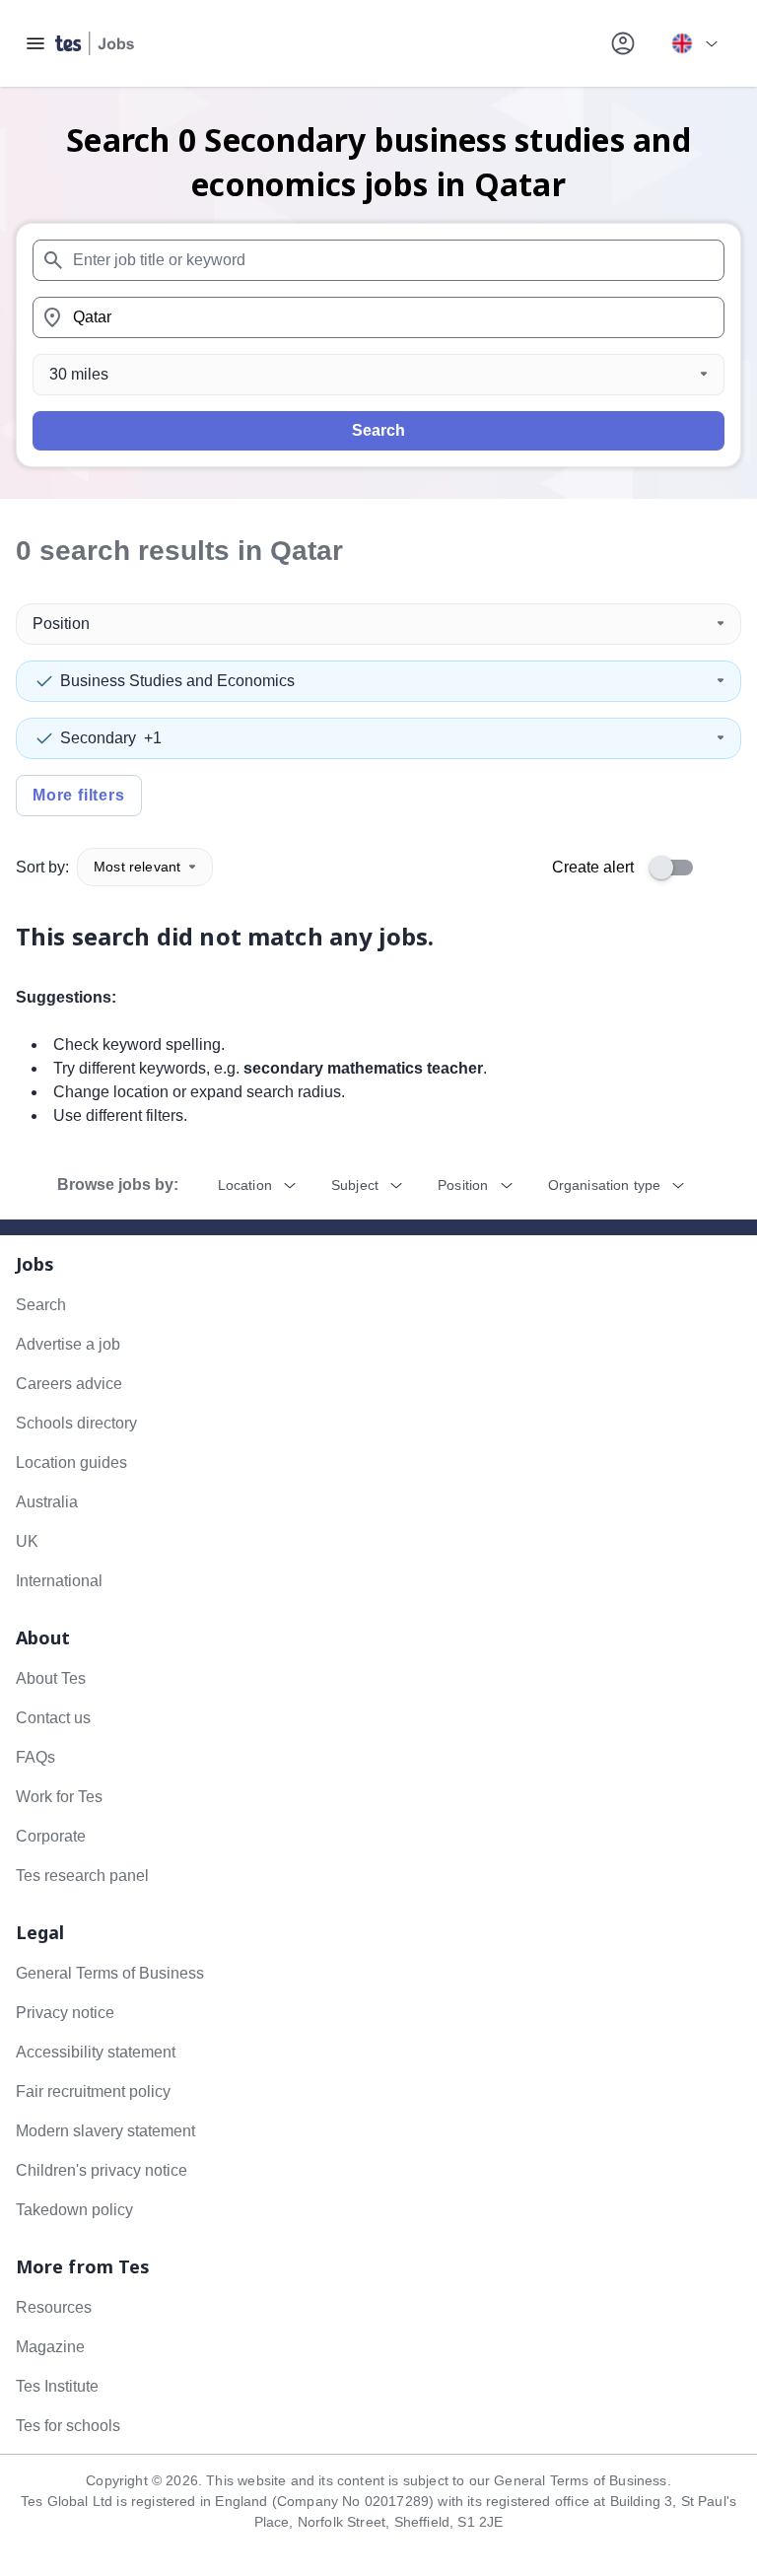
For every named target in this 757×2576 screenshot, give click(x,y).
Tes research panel (82, 1876)
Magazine (50, 2347)
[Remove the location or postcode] (701, 317)
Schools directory (76, 1423)
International (59, 1581)
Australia (47, 1502)
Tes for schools (68, 2426)
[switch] (677, 868)
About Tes (51, 1678)
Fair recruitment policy (93, 2091)
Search (378, 430)
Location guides (71, 1462)
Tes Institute (57, 2386)
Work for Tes (59, 1797)
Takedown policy (74, 2210)
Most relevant (137, 867)
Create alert (593, 867)
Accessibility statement (96, 2052)
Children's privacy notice (102, 2170)
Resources (54, 2307)
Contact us (53, 1718)
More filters (79, 795)
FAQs (35, 1757)
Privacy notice (65, 2013)
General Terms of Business (110, 1973)
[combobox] (378, 260)
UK (27, 1541)
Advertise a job (68, 1344)
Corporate (51, 1836)
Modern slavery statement (105, 2131)
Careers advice (69, 1384)
